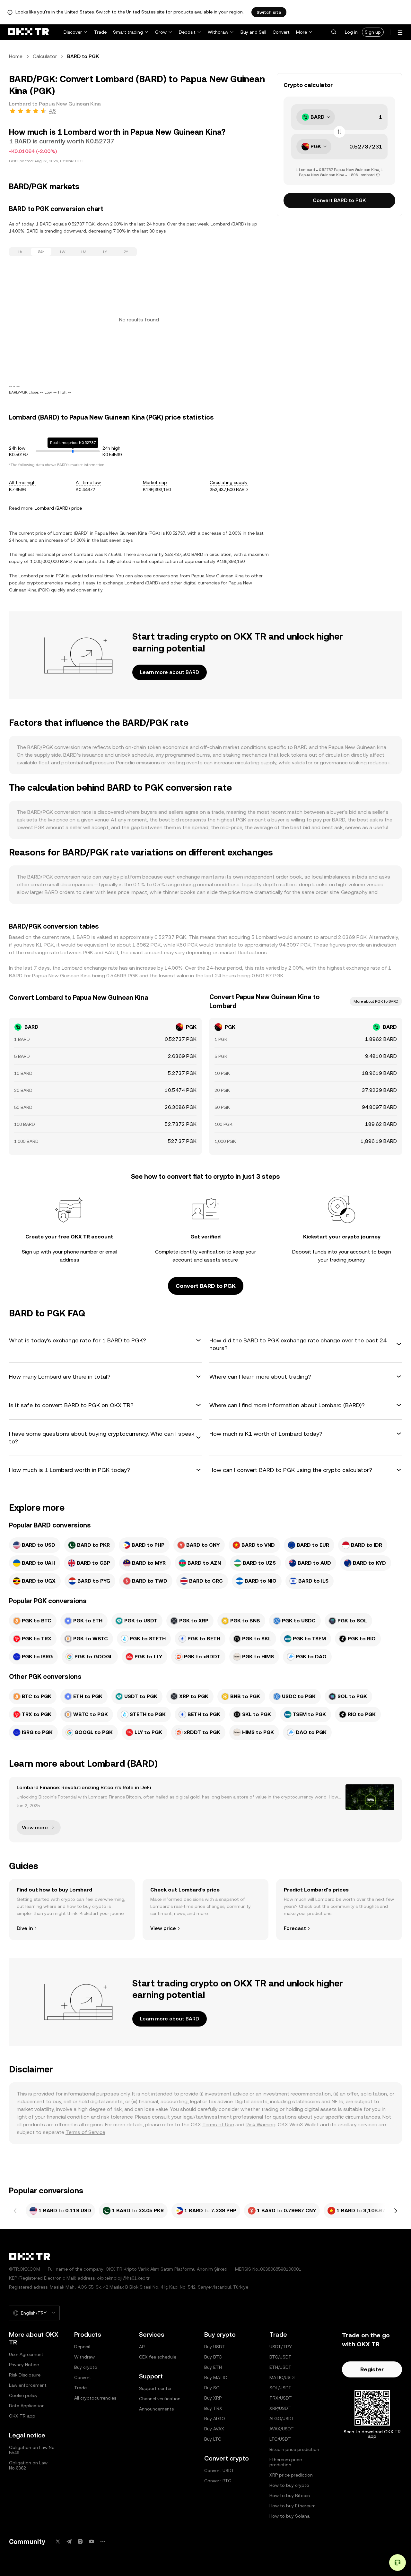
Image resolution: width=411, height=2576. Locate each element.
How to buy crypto (289, 2485)
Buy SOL (213, 2388)
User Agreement (26, 2354)
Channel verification (160, 2399)
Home (16, 56)
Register (372, 2369)
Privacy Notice (24, 2365)
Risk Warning (261, 2125)
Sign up (373, 32)
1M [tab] (83, 252)
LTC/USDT (280, 2439)
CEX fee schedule (158, 2357)
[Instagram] (80, 2542)
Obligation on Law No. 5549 (32, 2450)
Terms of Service (85, 2132)
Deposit (187, 32)
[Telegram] (69, 2542)
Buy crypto (86, 2367)
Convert (281, 32)
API (142, 2347)
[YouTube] (92, 2542)
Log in (351, 32)
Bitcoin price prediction (294, 2449)
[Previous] (15, 2211)
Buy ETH (213, 2367)
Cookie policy (23, 2395)
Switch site (269, 12)
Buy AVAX (214, 2429)
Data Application (27, 2406)
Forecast (295, 1928)
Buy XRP (213, 2398)
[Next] (396, 2211)
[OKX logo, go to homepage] (28, 32)
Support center (155, 2388)
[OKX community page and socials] (103, 2542)
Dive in (25, 1928)
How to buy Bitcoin (290, 2495)
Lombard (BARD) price (58, 508)
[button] (334, 32)
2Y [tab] (126, 252)
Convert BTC (218, 2481)
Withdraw (218, 32)
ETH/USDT (280, 2367)
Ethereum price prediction (286, 2462)
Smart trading (128, 32)
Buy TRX (213, 2408)
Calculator (45, 56)
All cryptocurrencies (95, 2398)
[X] (58, 2542)
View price (163, 1928)
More (302, 32)
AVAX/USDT (282, 2429)
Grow (161, 32)
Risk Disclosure (25, 2375)
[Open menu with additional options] (400, 33)
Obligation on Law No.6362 (28, 2465)
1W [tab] (62, 252)
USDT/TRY (281, 2347)
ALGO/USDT (282, 2419)
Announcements (156, 2409)
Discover (73, 32)
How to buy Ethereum (293, 2506)
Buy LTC (213, 2439)
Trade (100, 32)
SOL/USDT (280, 2388)
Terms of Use (218, 2125)
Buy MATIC (216, 2377)
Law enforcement (28, 2385)
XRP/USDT (280, 2408)
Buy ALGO (215, 2419)
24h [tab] (41, 252)
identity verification (202, 1252)
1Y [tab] (105, 252)
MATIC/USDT (283, 2377)
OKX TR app (22, 2416)
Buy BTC (213, 2357)
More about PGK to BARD (376, 1001)
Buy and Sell (253, 32)
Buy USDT (215, 2347)
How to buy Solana (289, 2516)
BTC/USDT (280, 2357)
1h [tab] (20, 252)
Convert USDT (219, 2470)
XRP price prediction (291, 2475)
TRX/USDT (281, 2398)
